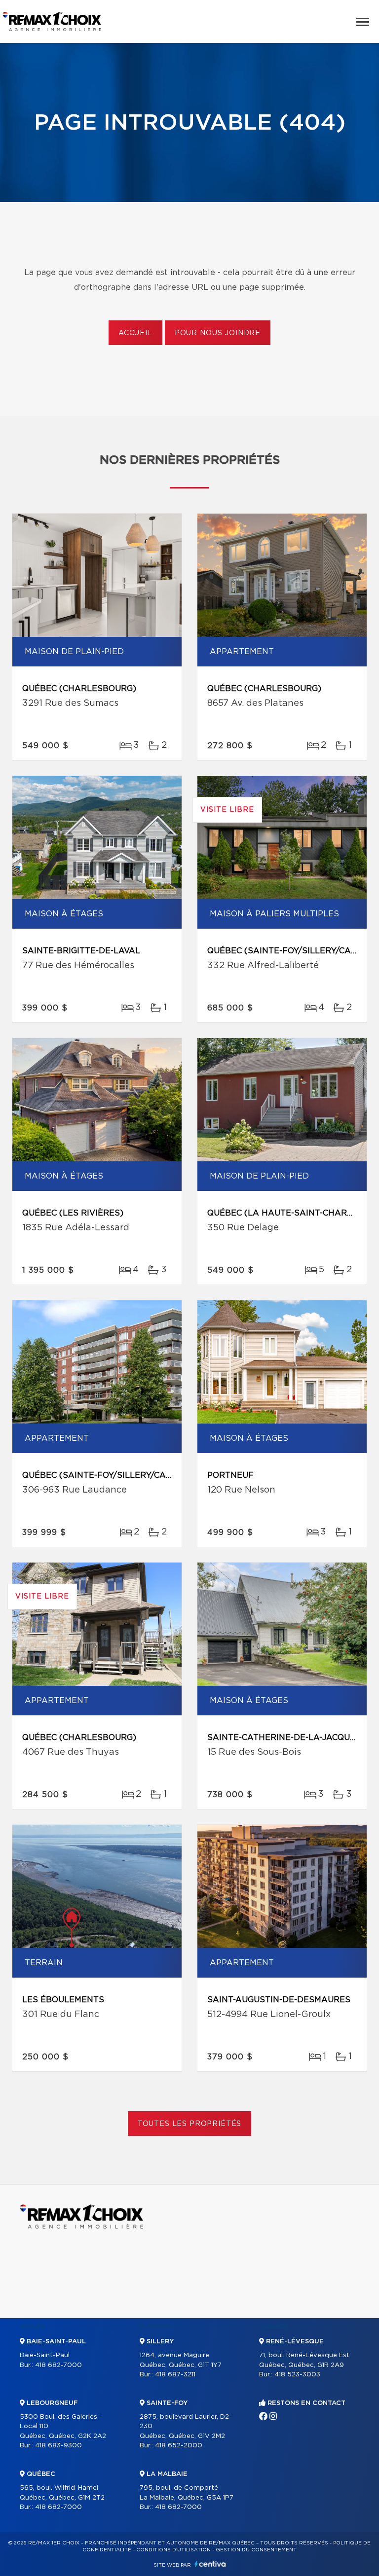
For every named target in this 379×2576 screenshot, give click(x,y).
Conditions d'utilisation (173, 2550)
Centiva (210, 2564)
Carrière (274, 2327)
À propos (156, 2327)
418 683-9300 (58, 2446)
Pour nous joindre (218, 333)
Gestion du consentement (256, 2550)
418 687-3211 (175, 2375)
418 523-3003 (297, 2375)
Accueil (135, 333)
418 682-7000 (58, 2365)
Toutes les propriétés (190, 2124)
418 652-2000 (179, 2446)
